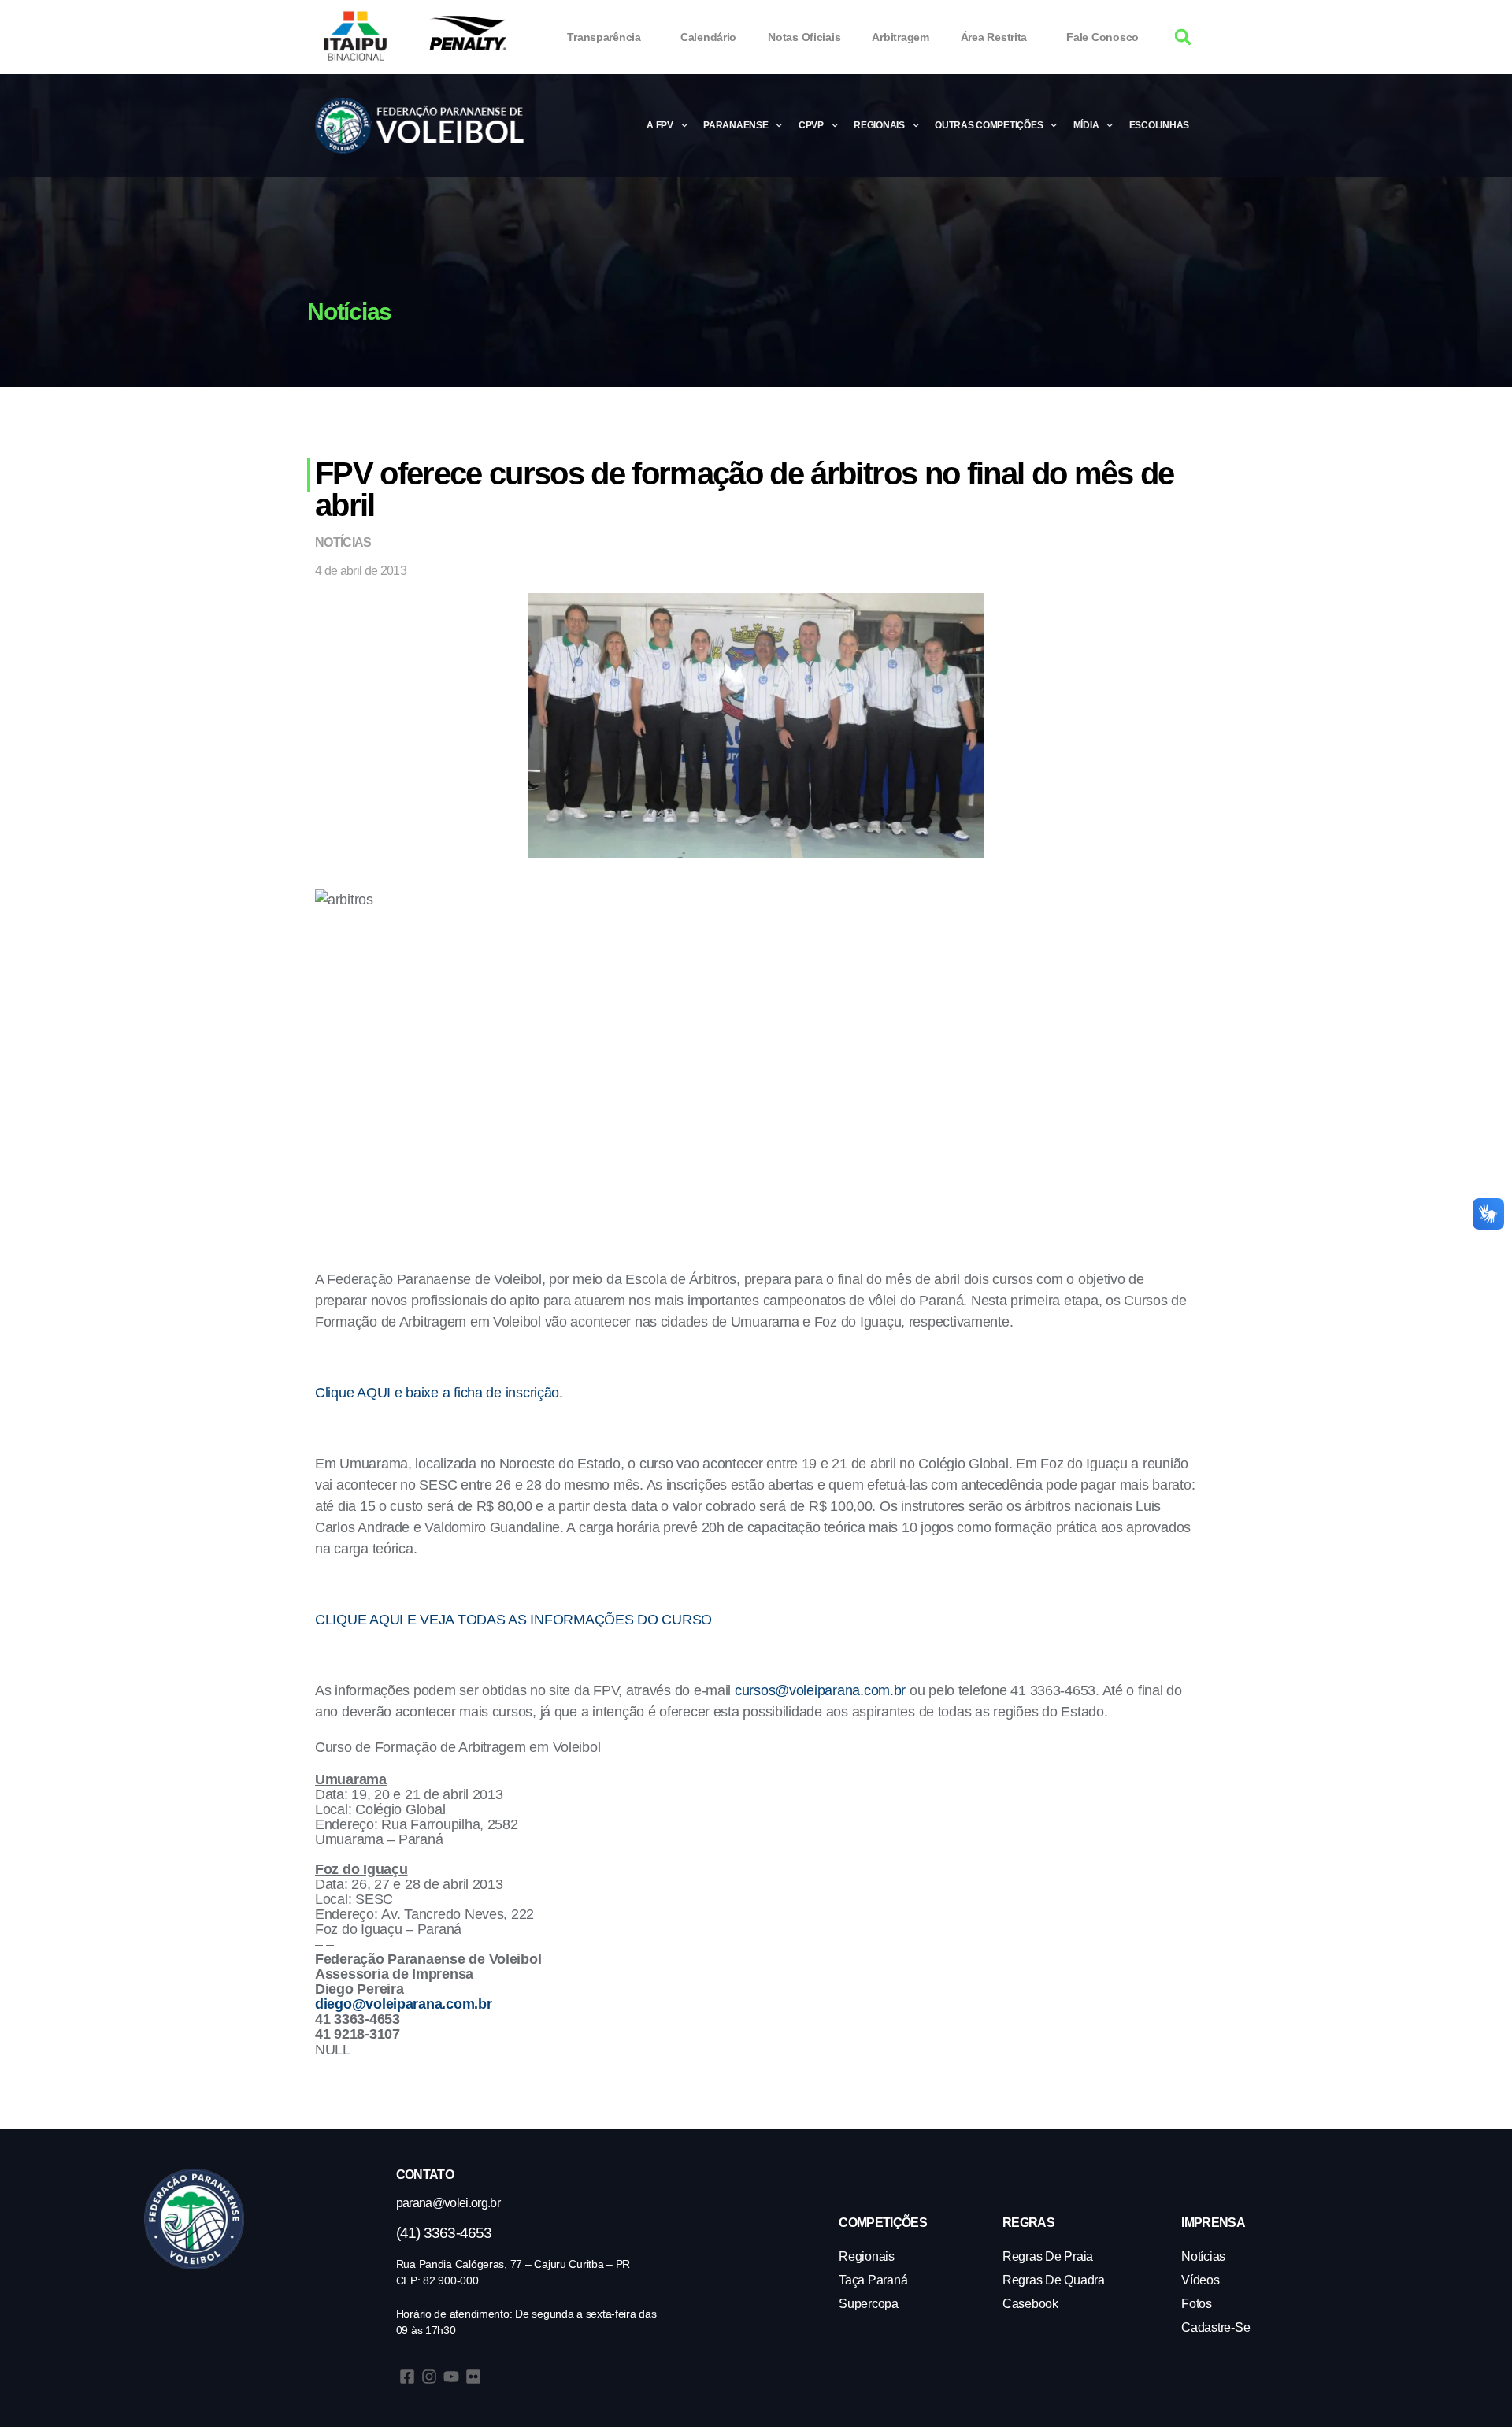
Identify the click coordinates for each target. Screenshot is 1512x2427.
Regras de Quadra (1054, 2280)
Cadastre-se (1216, 2327)
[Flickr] (473, 2377)
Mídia (1086, 125)
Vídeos (1200, 2280)
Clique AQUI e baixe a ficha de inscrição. (439, 1393)
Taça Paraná (873, 2280)
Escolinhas (1159, 125)
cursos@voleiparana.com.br (820, 1690)
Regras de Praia (1048, 2256)
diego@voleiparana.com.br (404, 2004)
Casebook (1030, 2304)
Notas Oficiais (804, 37)
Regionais (879, 125)
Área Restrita (994, 37)
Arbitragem (900, 37)
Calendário (708, 37)
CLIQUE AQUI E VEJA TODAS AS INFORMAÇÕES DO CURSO (513, 1620)
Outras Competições (989, 125)
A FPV (660, 125)
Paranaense (736, 125)
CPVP (811, 125)
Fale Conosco (1102, 37)
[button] (1183, 37)
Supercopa (869, 2304)
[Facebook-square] (407, 2377)
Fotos (1197, 2304)
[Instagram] (429, 2377)
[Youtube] (451, 2377)
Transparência (604, 37)
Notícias (343, 542)
